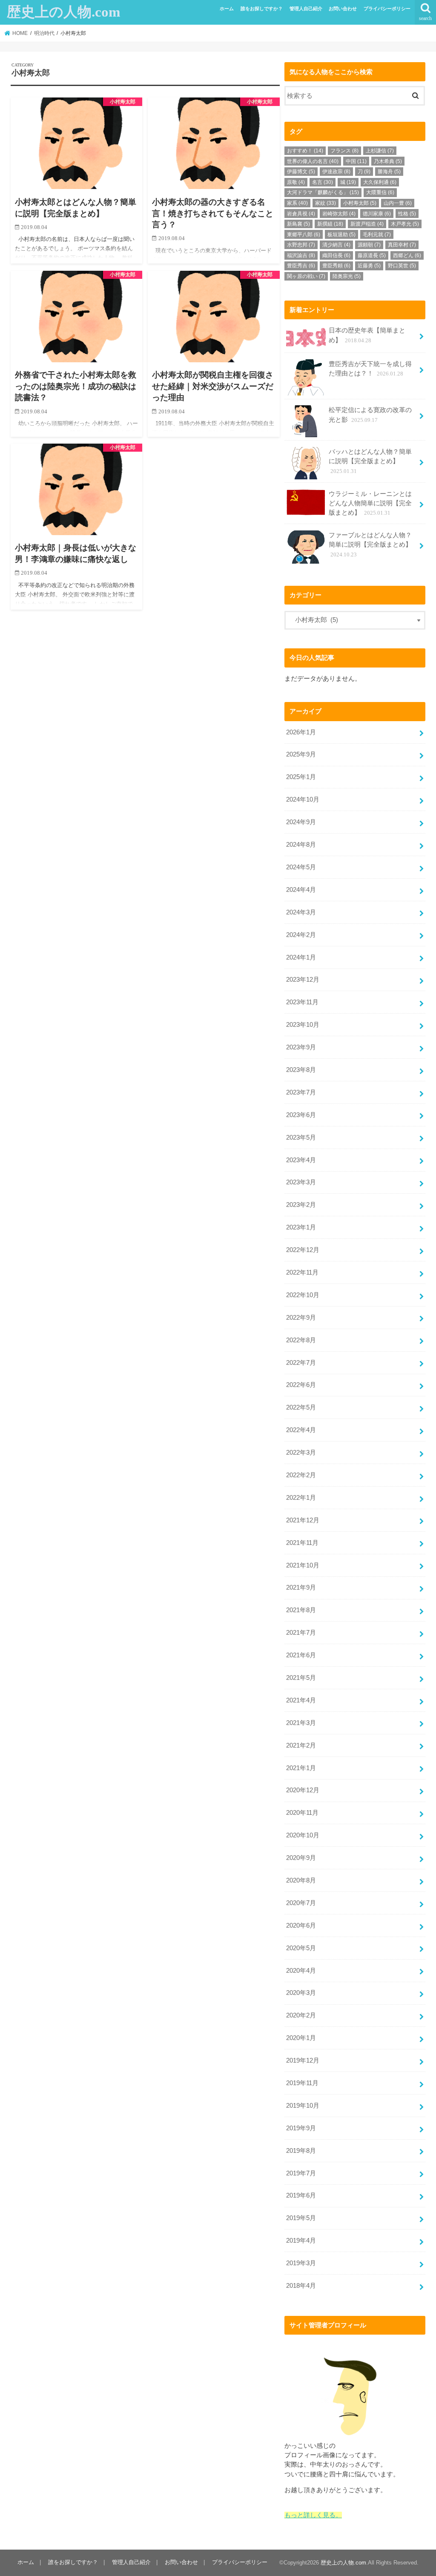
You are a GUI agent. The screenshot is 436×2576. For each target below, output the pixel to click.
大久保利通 (380, 182)
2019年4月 (301, 2241)
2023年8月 (301, 1070)
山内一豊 (398, 203)
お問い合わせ (343, 9)
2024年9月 (301, 822)
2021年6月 (301, 1655)
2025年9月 (301, 754)
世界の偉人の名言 (313, 161)
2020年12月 (303, 1790)
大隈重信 (380, 192)
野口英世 (402, 266)
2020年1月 (301, 2038)
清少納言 (336, 245)
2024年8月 (301, 845)
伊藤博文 (301, 172)
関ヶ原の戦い (306, 276)
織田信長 (336, 255)
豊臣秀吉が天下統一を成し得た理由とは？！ (370, 369)
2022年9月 (301, 1318)
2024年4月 (301, 890)
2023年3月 (301, 1182)
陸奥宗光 (347, 276)
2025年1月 (301, 777)
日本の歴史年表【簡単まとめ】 (367, 335)
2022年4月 (301, 1430)
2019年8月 (301, 2151)
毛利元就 (377, 235)
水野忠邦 (301, 245)
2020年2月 (301, 2015)
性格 (407, 214)
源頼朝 (369, 245)
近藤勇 (369, 266)
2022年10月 (303, 1295)
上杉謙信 (380, 151)
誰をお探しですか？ (262, 9)
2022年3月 (301, 1453)
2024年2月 (301, 935)
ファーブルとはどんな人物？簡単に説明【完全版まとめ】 (370, 544)
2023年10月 (303, 1025)
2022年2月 (301, 1475)
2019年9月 (301, 2128)
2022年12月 (303, 1250)
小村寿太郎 (360, 203)
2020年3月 (301, 1993)
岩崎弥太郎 (339, 214)
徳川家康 (377, 214)
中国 (356, 161)
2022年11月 (302, 1272)
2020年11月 (302, 1813)
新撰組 (330, 224)
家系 (297, 203)
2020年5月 (301, 1948)
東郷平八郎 (304, 235)
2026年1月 (301, 732)
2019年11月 (302, 2083)
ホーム (227, 9)
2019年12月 (303, 2060)
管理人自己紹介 (306, 9)
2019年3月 (301, 2263)
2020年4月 (301, 1971)
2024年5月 (301, 867)
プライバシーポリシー (387, 9)
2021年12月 (303, 1520)
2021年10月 (303, 1565)
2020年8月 (301, 1880)
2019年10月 (303, 2106)
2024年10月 (303, 799)
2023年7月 (301, 1092)
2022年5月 (301, 1407)
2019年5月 (301, 2218)
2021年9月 (301, 1587)
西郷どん (407, 255)
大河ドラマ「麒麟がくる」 (323, 192)
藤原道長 (372, 255)
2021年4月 (301, 1700)
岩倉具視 (301, 214)
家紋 (326, 203)
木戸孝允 (405, 224)
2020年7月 (301, 1903)
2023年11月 (302, 1002)
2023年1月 (301, 1227)
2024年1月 (301, 957)
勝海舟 (389, 172)
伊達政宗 (336, 172)
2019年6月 (301, 2195)
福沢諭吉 (301, 255)
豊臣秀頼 (336, 266)
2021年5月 (301, 1678)
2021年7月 (301, 1633)
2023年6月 (301, 1115)
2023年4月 (301, 1160)
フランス (344, 151)
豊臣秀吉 (301, 266)
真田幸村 (402, 245)
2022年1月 (301, 1498)
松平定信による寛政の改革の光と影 (370, 415)
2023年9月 (301, 1047)
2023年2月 (301, 1205)
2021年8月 (301, 1610)
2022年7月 (301, 1363)
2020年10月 (303, 1835)
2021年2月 (301, 1745)
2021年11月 (302, 1543)
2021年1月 (301, 1768)
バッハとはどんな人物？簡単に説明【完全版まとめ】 (370, 461)
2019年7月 (301, 2173)
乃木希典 (388, 161)
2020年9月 (301, 1858)
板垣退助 (341, 235)
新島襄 (298, 224)
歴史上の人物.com (63, 12)
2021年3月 (301, 1723)
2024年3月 (301, 912)
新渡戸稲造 (367, 224)
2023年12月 (303, 980)
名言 (323, 182)
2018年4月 (301, 2286)
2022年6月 (301, 1385)
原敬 (296, 182)
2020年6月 (301, 1926)
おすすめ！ (305, 151)
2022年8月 (301, 1340)
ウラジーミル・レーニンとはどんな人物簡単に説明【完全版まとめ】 (370, 503)
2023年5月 (301, 1138)
